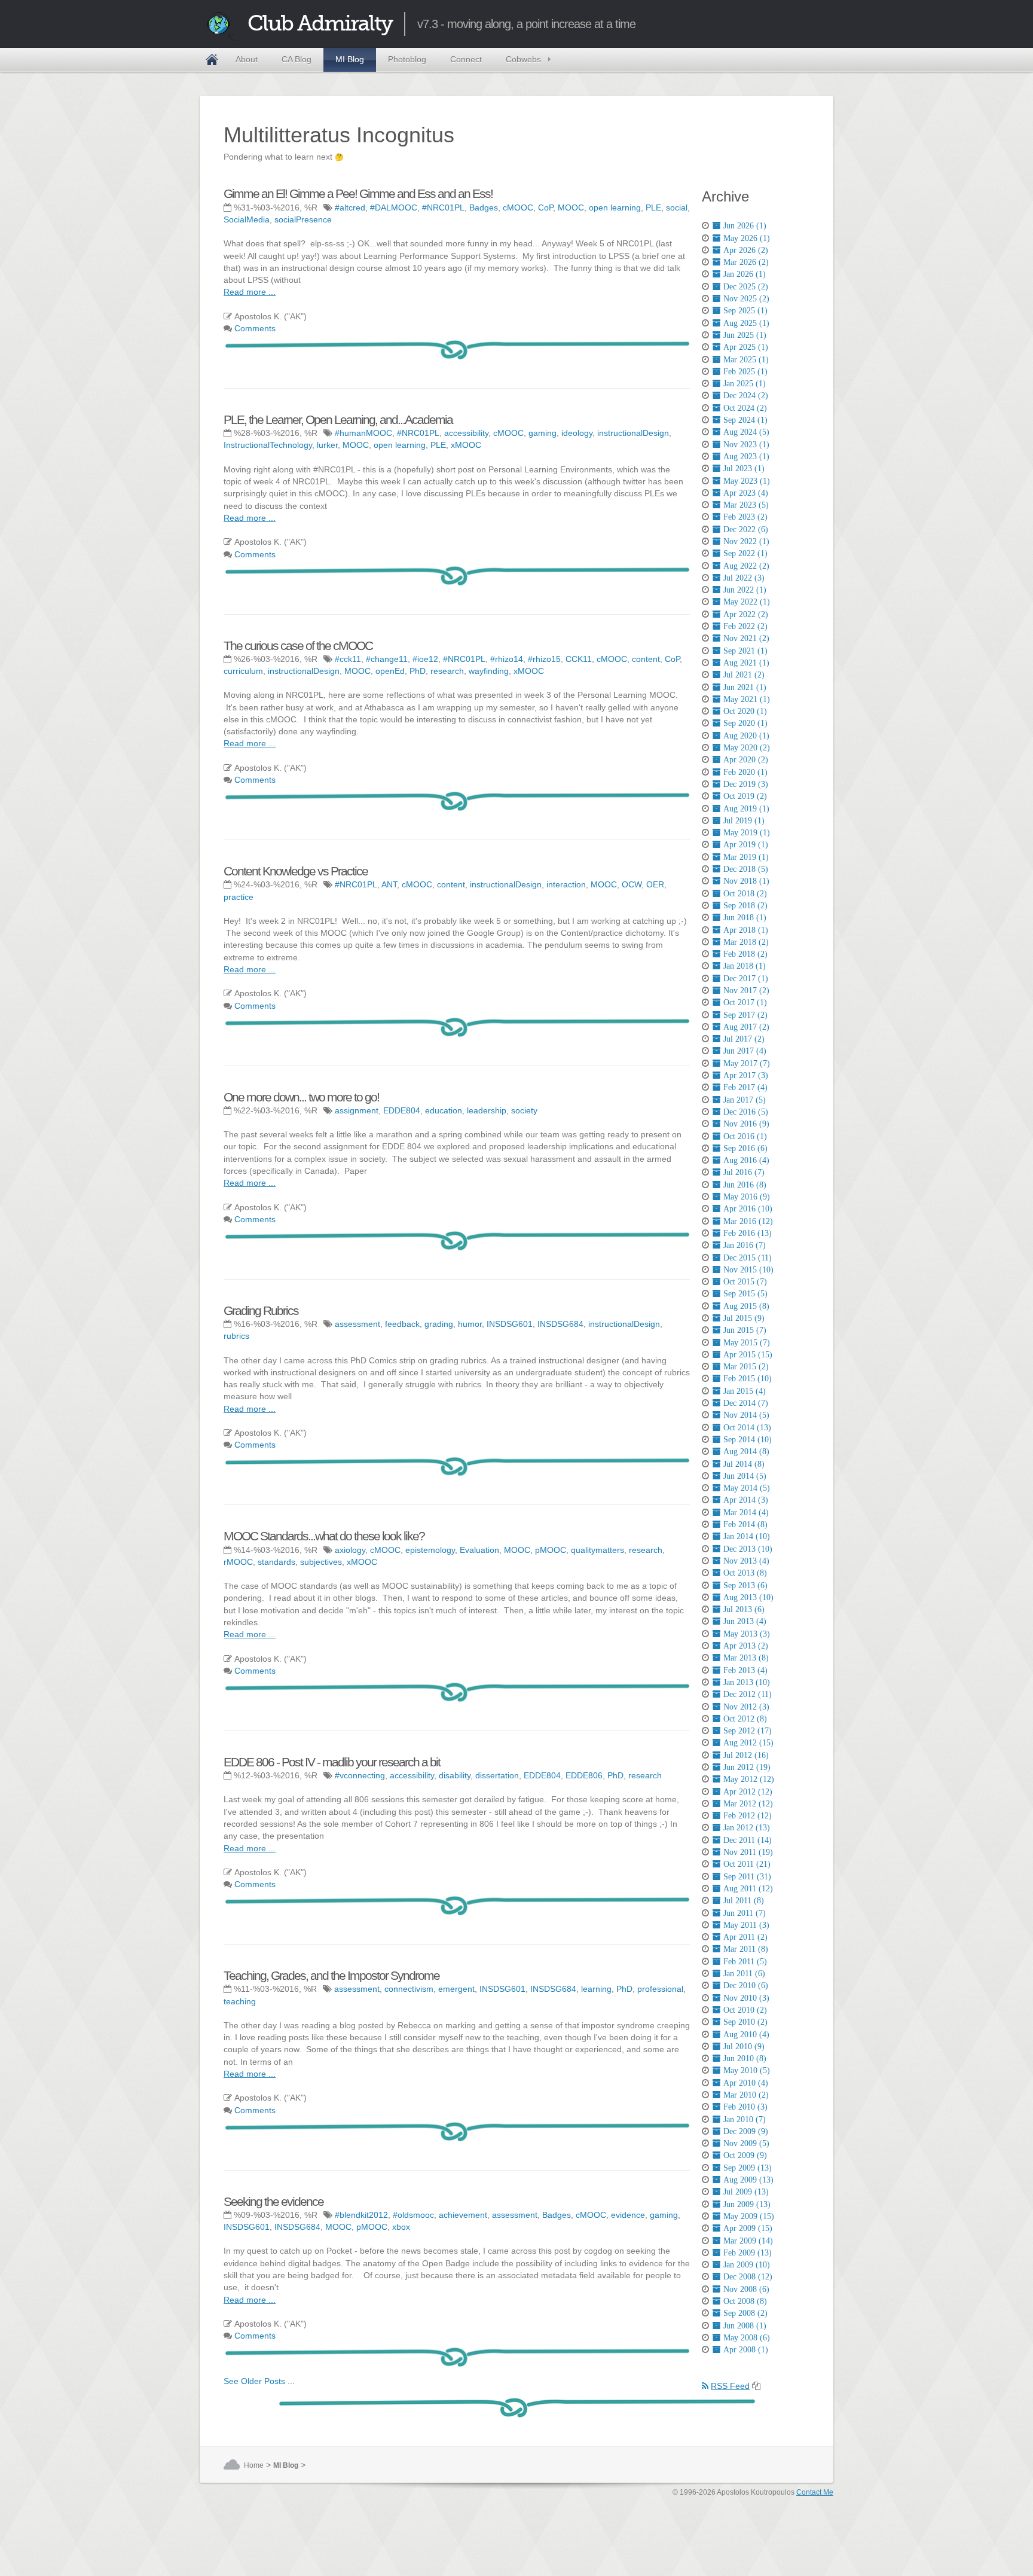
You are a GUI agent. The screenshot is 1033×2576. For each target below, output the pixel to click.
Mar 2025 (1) (746, 359)
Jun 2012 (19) (747, 1767)
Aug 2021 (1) (746, 663)
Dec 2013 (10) (748, 1549)
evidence (628, 2215)
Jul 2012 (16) (746, 1755)
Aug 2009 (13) (748, 2180)
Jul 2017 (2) (744, 1039)
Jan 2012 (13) (747, 1827)
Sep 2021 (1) (745, 651)
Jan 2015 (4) (745, 1391)
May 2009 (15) (749, 2216)
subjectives (321, 1562)
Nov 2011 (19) (748, 1852)
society (524, 1110)
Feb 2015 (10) (748, 1378)
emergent (456, 1989)
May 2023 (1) (747, 481)
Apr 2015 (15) (748, 1354)
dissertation (497, 1775)
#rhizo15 (544, 659)
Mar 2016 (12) (748, 1221)
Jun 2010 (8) (745, 2058)
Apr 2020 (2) (746, 759)
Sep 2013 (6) (745, 1585)
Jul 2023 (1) (744, 468)
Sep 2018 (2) (745, 905)
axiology (350, 1550)
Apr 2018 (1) (746, 930)
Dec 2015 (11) (748, 1258)
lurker (327, 445)
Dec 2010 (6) (746, 1985)
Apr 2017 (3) (746, 1075)
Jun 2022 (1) (745, 590)
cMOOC (518, 207)
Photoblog (407, 59)
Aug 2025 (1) (746, 323)
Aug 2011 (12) (748, 1888)
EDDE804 (402, 1110)
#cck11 (348, 659)
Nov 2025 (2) (746, 298)
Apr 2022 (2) (746, 614)
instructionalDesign (633, 433)
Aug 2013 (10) (748, 1597)
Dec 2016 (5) (746, 1112)
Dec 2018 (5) (746, 869)
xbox (401, 2227)
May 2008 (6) (747, 2337)
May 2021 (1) (747, 699)
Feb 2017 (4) (745, 1087)
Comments (255, 328)
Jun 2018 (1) (745, 917)
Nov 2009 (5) (746, 2143)
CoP (545, 207)
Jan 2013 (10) (747, 1682)
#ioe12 (425, 659)
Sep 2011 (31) (747, 1876)
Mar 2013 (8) (746, 1658)
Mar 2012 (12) (748, 1803)
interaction (566, 884)
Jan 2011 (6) (744, 1973)
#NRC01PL (443, 207)
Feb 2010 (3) (745, 2107)
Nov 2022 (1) (746, 541)
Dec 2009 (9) (746, 2131)
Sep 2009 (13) (748, 2168)
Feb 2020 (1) (745, 772)
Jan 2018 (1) (745, 966)
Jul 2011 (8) (744, 1900)
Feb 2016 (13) (748, 1233)
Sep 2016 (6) (745, 1148)
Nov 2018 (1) (746, 881)
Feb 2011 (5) (745, 1961)
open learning (615, 207)
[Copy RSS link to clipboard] (756, 2386)
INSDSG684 (560, 1324)
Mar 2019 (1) (746, 857)
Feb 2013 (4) (745, 1670)
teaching (240, 2001)
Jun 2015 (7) (745, 1330)
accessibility (466, 433)
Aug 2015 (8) (746, 1306)
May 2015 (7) (747, 1342)
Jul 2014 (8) (744, 1464)
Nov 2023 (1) (746, 444)
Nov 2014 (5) (746, 1415)
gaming (543, 433)
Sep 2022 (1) (745, 553)
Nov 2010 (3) (746, 1998)
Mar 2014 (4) (746, 1512)
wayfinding (489, 671)
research (447, 671)
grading (439, 1324)
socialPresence (303, 219)
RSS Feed (730, 2386)
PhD (418, 671)
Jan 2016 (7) (745, 1245)
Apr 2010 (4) (746, 2083)
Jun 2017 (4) (745, 1051)
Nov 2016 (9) (746, 1124)
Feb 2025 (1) (745, 371)
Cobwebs (523, 59)
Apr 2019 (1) (746, 844)
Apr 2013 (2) (746, 1646)
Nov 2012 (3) (746, 1707)
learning (596, 1989)
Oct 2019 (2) (745, 796)
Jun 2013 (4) (745, 1621)
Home (212, 60)
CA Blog (297, 59)
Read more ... (250, 292)
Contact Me (815, 2492)
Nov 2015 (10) (748, 1269)
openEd (390, 671)
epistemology (430, 1550)
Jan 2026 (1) (745, 274)
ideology (577, 433)
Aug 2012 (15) (748, 1742)
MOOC (571, 207)
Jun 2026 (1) (745, 225)
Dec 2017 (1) (746, 978)
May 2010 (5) (747, 2070)
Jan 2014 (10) (747, 1536)
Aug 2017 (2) (746, 1027)
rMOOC (238, 1562)
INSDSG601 (510, 1324)
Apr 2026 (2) (746, 250)
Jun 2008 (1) (745, 2325)
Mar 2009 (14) (748, 2241)
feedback (402, 1324)
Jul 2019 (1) (744, 820)
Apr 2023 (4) (746, 493)
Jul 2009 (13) (746, 2192)
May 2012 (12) (749, 1779)
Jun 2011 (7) (745, 1913)
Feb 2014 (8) (745, 1524)
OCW (632, 884)
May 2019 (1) (747, 832)
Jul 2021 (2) (744, 674)
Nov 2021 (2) (746, 638)
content (646, 659)
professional (660, 1989)
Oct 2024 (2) (745, 408)
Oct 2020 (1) (745, 711)
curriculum (243, 671)
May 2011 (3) (746, 1925)
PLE (653, 207)
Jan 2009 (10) (747, 2264)
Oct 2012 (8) (745, 1719)
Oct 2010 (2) (745, 2010)
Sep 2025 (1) (745, 310)
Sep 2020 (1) (745, 723)
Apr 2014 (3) (746, 1500)
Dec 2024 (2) (746, 395)
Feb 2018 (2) (745, 954)
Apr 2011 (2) (745, 1937)
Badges (484, 207)
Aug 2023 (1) (746, 456)
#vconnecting (360, 1775)
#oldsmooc (413, 2215)
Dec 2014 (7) (746, 1403)
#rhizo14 (507, 659)
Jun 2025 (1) (745, 335)
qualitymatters (598, 1550)
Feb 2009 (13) (748, 2253)
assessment (357, 1324)
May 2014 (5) (747, 1488)
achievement (463, 2215)
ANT (389, 884)
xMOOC (466, 445)
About (247, 59)
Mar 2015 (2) (746, 1366)
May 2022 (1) (747, 602)
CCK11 (579, 659)
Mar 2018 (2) (746, 942)
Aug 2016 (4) (746, 1160)
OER (655, 884)
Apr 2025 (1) (746, 347)
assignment (357, 1110)
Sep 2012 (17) (748, 1730)
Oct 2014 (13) (747, 1427)
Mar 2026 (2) (746, 262)
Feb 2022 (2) (745, 626)
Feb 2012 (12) (748, 1815)
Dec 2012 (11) (748, 1694)
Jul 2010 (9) (744, 2046)
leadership (487, 1110)
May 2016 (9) (747, 1197)
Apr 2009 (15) (748, 2228)
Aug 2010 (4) (746, 2034)
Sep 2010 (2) (745, 2022)
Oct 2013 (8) (745, 1573)
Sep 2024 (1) (745, 420)
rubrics (236, 1336)
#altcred (350, 207)
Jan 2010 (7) (745, 2119)
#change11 (387, 659)
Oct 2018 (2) (745, 893)
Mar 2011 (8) (746, 1949)
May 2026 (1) (747, 238)
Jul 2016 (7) (744, 1172)
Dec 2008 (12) (748, 2276)
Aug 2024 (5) (746, 432)
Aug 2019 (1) (746, 808)
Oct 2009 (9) (745, 2155)
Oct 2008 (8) (745, 2301)
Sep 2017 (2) (745, 1015)
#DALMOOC (394, 207)
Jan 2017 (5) (745, 1100)
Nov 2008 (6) (746, 2289)
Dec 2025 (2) (746, 286)
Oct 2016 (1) (745, 1136)
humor (470, 1324)
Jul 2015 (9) (744, 1318)
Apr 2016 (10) (748, 1208)
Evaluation (479, 1550)
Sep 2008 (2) (745, 2313)
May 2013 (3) (747, 1634)
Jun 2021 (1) (745, 687)
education (444, 1110)
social (677, 207)
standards (276, 1562)
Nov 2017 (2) (746, 990)
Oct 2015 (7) (745, 1281)
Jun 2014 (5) (745, 1476)
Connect (466, 59)
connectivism (409, 1989)
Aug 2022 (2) (746, 566)
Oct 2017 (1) (745, 1002)
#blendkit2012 (361, 2215)
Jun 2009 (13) (747, 2204)
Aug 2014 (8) (746, 1451)
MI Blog (350, 59)
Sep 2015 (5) (745, 1293)
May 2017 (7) (747, 1063)
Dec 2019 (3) (746, 784)
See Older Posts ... (259, 2381)
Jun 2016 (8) (745, 1185)
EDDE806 (584, 1775)
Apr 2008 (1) (746, 2349)
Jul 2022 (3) (744, 578)
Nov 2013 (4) (746, 1561)
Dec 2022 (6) (746, 529)
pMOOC (551, 1550)
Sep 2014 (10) (748, 1439)
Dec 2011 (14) (748, 1840)
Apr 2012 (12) (748, 1791)
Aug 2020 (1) (746, 735)
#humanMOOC (363, 433)
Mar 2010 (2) (746, 2095)
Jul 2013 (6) (744, 1609)
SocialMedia (247, 219)
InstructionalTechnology (268, 445)
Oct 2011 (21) (747, 1864)
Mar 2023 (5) (746, 505)
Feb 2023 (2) (745, 517)
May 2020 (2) (747, 747)
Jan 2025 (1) (745, 383)
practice (239, 897)
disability (455, 1775)
